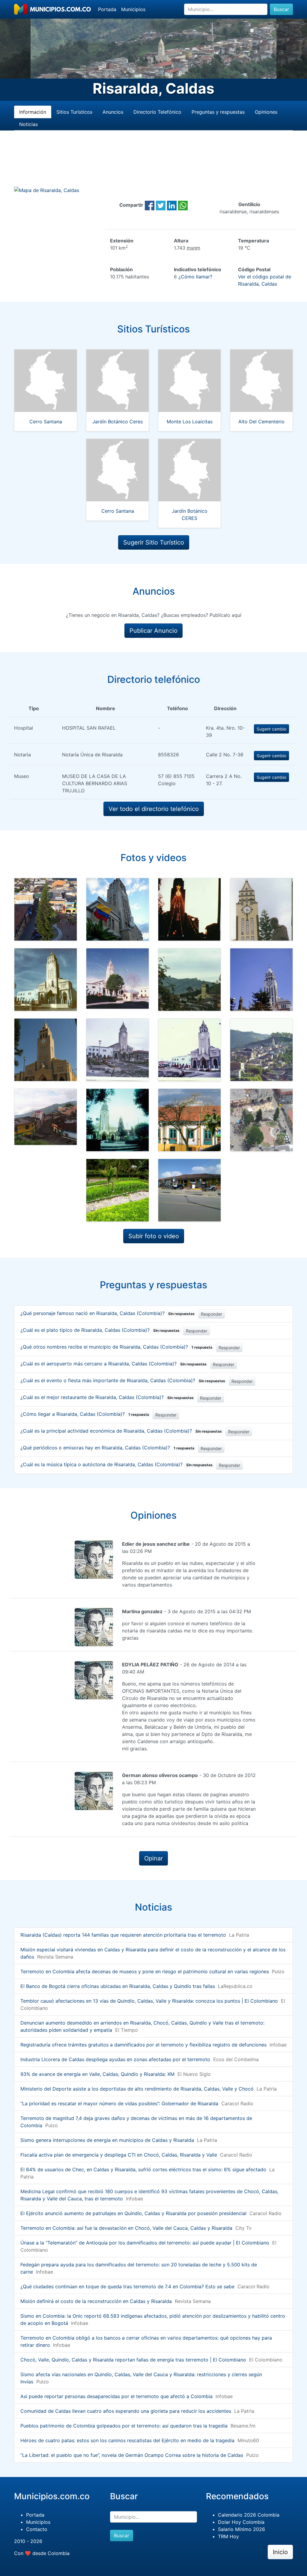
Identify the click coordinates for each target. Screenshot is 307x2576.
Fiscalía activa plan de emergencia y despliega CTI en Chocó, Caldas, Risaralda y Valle (119, 2155)
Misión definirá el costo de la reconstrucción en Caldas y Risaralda (96, 2301)
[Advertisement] (153, 166)
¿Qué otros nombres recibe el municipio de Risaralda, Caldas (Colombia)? (116, 1347)
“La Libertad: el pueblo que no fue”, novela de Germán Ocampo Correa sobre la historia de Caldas (132, 2455)
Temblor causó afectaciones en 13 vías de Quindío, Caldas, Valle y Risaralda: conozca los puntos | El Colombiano (149, 2001)
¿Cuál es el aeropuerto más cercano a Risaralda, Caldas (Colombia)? (113, 1364)
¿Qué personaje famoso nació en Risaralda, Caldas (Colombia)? (107, 1313)
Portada (107, 9)
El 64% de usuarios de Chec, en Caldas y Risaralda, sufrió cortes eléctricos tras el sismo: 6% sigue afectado (143, 2169)
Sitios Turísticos (74, 112)
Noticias (28, 124)
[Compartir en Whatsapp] (183, 205)
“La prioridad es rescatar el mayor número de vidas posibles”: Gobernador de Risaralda (119, 2103)
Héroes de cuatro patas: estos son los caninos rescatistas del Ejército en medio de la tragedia (127, 2440)
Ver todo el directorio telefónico (154, 809)
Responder (212, 1314)
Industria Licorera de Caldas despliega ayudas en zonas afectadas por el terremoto (115, 2059)
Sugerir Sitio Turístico (154, 542)
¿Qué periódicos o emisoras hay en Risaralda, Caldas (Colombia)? (107, 1448)
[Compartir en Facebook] (150, 205)
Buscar (281, 9)
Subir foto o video (154, 1236)
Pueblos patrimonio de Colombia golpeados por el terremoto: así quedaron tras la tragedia (124, 2426)
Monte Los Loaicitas (190, 422)
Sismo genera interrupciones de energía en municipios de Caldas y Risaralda (107, 2140)
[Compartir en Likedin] (172, 205)
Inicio (280, 2552)
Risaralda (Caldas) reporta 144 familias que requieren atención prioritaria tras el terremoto (123, 1935)
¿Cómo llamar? (195, 277)
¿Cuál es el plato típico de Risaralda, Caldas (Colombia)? (100, 1330)
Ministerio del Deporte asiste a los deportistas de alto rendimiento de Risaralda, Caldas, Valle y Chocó (137, 2089)
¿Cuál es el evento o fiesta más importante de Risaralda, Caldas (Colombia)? (123, 1380)
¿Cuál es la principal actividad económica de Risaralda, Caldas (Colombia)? (121, 1431)
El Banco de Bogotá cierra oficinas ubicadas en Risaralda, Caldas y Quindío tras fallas (118, 1986)
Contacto (37, 2529)
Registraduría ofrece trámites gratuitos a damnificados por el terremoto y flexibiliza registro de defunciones (143, 2045)
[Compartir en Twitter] (161, 205)
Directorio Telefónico (157, 112)
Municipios (133, 9)
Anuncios (113, 112)
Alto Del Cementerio (261, 422)
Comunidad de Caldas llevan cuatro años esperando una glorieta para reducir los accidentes (126, 2411)
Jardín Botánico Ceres (118, 422)
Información (33, 112)
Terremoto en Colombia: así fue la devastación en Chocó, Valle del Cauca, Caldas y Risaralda (126, 2228)
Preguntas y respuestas (218, 112)
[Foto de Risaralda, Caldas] (46, 909)
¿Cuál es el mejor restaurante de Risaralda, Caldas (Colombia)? (107, 1397)
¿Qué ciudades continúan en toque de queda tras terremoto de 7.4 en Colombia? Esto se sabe (127, 2286)
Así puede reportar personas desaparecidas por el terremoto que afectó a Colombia (116, 2396)
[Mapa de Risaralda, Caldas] (47, 190)
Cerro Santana (46, 422)
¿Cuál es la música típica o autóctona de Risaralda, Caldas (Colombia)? (116, 1464)
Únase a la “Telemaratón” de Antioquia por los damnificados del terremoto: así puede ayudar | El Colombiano (145, 2243)
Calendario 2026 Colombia (249, 2515)
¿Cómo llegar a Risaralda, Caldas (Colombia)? (85, 1414)
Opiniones (266, 112)
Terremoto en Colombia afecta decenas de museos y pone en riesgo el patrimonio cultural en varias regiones (145, 1971)
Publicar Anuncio (153, 631)
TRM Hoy (228, 2536)
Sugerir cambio (271, 729)
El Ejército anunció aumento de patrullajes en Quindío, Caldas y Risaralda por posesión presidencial (133, 2213)
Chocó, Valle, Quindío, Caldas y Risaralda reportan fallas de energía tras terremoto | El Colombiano (133, 2360)
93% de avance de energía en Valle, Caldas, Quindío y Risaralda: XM (97, 2074)
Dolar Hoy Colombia (241, 2522)
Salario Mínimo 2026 (241, 2529)
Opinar (153, 1858)
